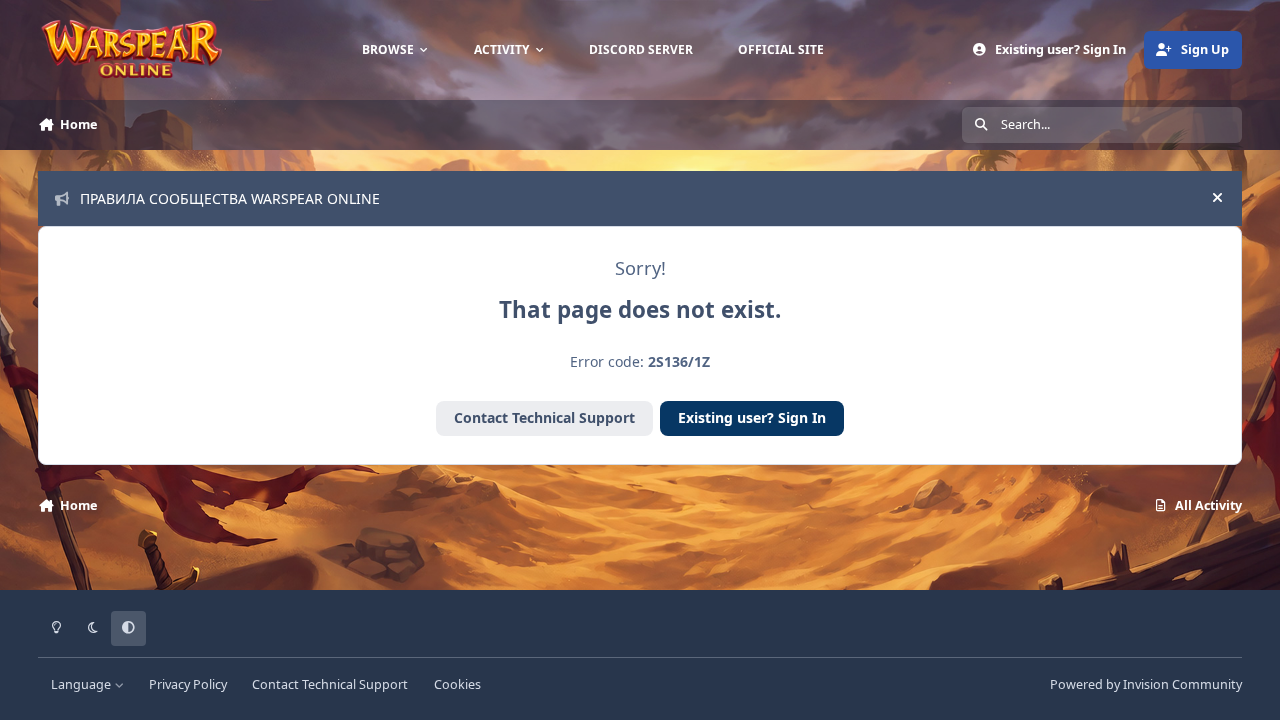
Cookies (457, 684)
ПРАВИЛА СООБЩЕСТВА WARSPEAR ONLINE (230, 198)
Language (82, 684)
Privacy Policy (188, 684)
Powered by (1146, 684)
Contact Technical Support (544, 417)
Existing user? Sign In (752, 417)
